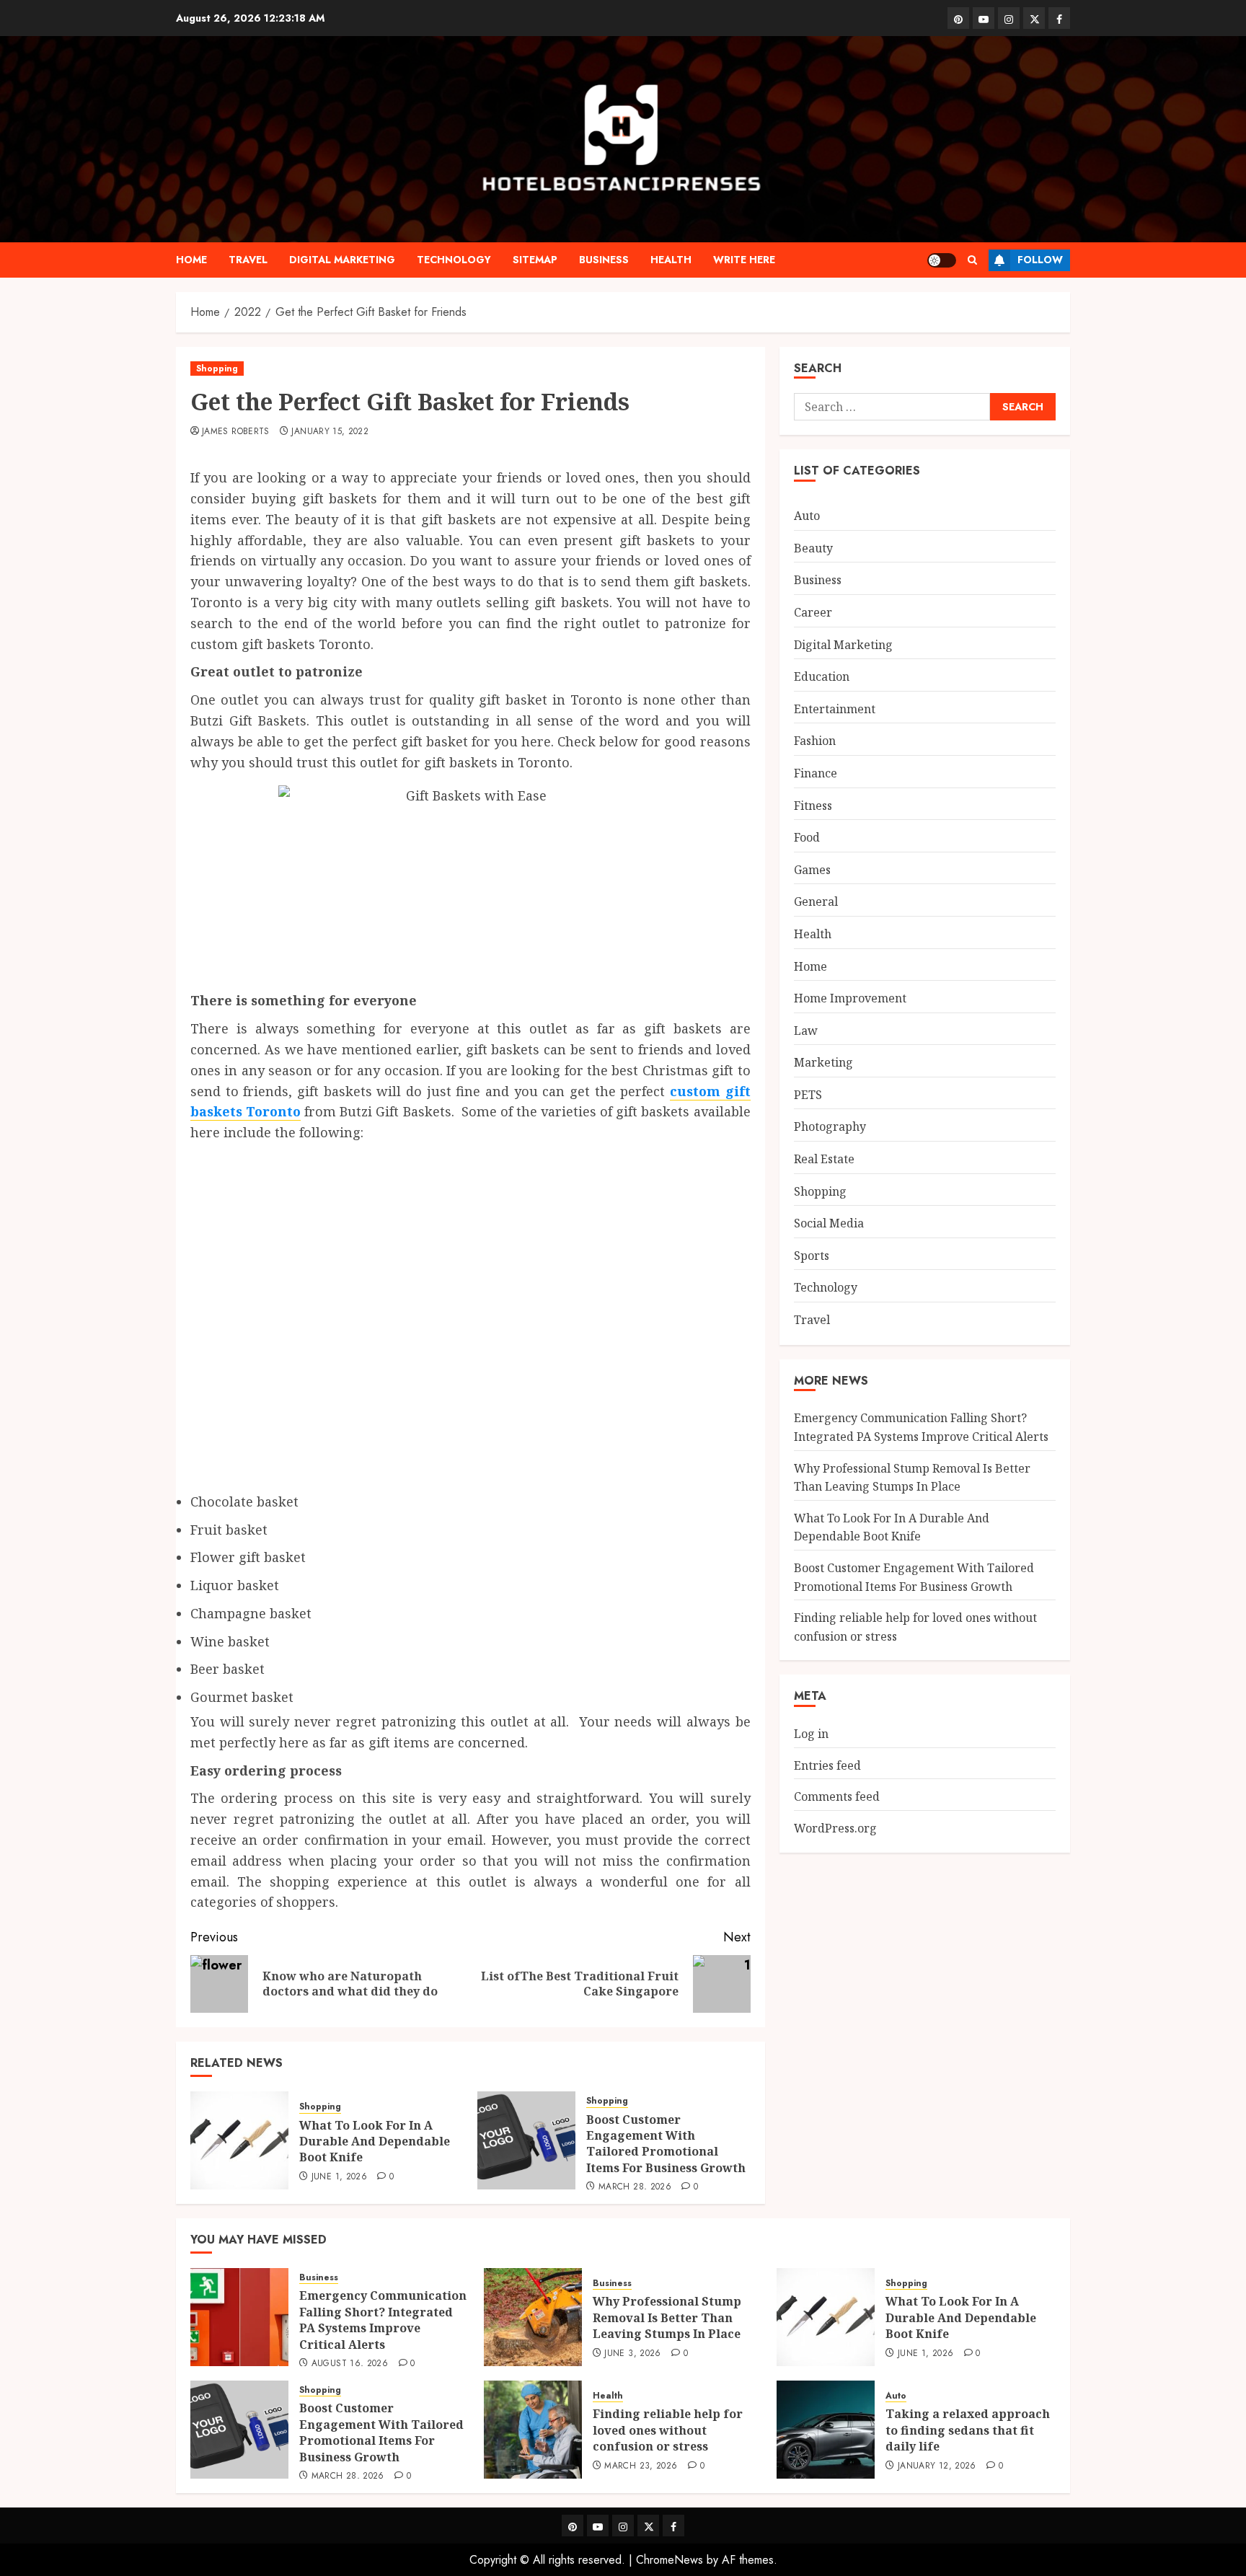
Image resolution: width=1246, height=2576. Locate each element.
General (816, 901)
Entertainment (835, 709)
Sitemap (535, 260)
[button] (972, 260)
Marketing (823, 1062)
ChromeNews (670, 2560)
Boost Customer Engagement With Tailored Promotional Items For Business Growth (666, 2144)
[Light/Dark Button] (942, 260)
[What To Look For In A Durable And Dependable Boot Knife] (239, 2140)
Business (604, 260)
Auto (807, 516)
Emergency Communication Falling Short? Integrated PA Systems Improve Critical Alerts (383, 2320)
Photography (830, 1126)
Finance (816, 773)
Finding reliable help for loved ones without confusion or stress (668, 2430)
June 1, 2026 (339, 2177)
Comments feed (837, 1796)
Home (191, 260)
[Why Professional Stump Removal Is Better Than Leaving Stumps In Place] (533, 2317)
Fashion (815, 741)
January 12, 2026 (937, 2466)
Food (807, 837)
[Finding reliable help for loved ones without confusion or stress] (533, 2430)
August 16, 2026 (350, 2364)
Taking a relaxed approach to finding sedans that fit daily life (968, 2430)
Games (812, 870)
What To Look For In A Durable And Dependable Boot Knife (375, 2141)
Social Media (829, 1223)
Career (813, 612)
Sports (812, 1256)
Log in (811, 1734)
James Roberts (236, 432)
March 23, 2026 (641, 2466)
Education (822, 676)
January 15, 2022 (330, 432)
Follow (1040, 260)
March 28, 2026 (635, 2187)
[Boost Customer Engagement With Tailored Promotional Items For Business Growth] (526, 2140)
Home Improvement (850, 998)
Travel (248, 260)
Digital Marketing (342, 260)
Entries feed (827, 1765)
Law (806, 1031)
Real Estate (824, 1159)
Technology (454, 260)
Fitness (813, 806)
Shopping (217, 369)
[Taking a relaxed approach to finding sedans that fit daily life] (826, 2430)
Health (671, 260)
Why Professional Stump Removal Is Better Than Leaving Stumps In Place (667, 2317)
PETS (808, 1095)
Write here (744, 260)
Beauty (813, 548)
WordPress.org (835, 1828)
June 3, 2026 (632, 2354)
